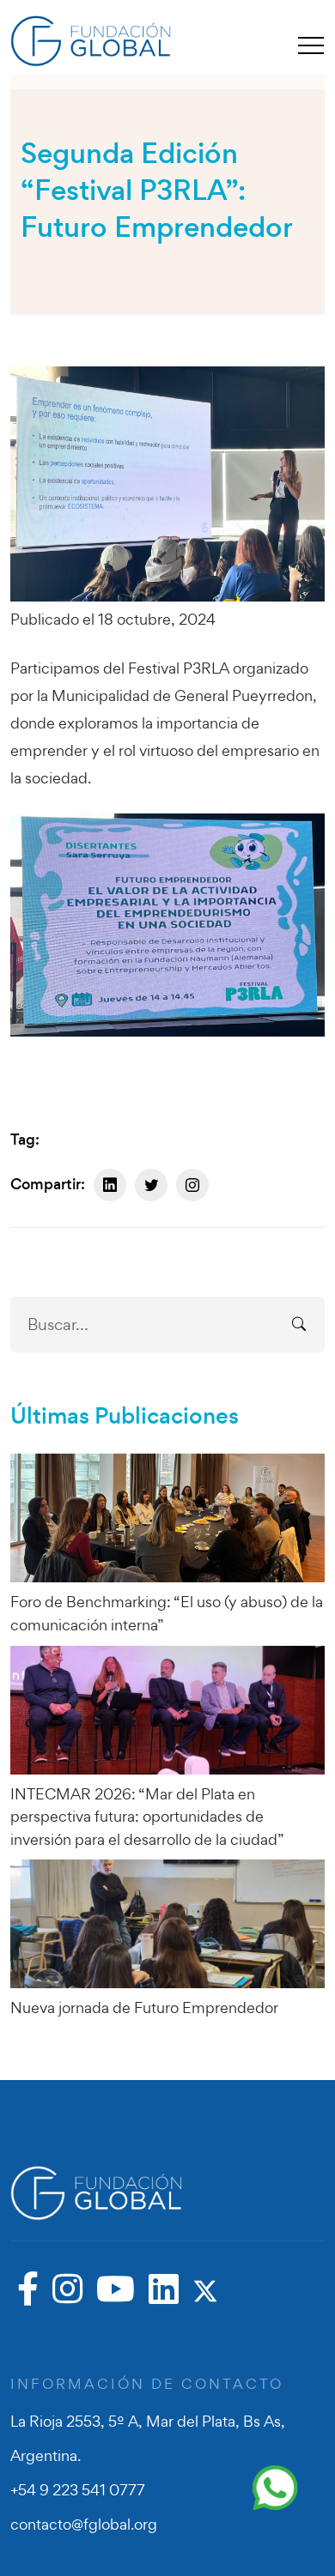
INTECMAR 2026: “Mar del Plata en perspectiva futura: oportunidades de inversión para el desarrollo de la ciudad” (147, 1817)
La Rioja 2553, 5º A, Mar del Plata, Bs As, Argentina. (148, 2438)
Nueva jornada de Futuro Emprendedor (144, 2008)
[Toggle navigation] (311, 45)
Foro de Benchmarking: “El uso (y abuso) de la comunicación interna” (167, 1613)
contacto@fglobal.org (84, 2524)
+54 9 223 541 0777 (78, 2490)
